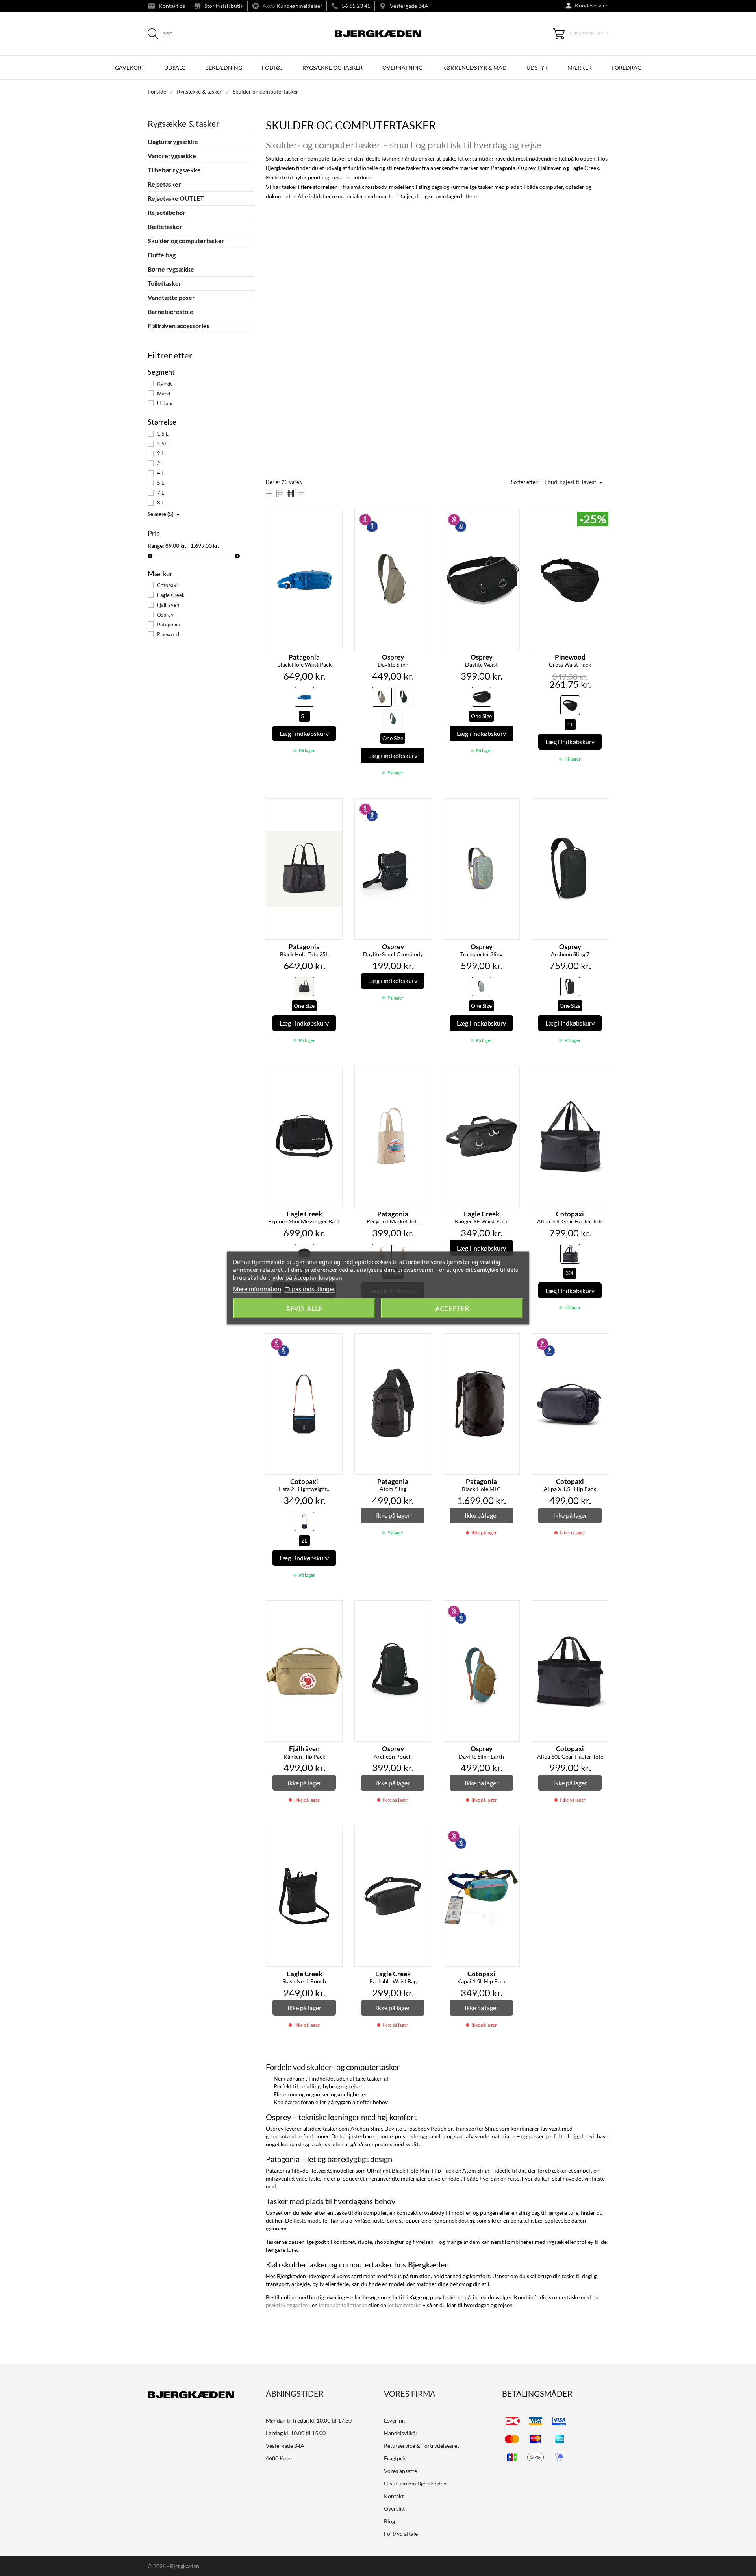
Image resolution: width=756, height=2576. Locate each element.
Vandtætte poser (171, 297)
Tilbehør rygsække (174, 170)
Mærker (580, 67)
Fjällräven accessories (179, 326)
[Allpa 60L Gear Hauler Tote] (600, 1610)
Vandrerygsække (172, 156)
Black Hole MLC (481, 1485)
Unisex (165, 403)
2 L (161, 453)
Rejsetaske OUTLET (176, 198)
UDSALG (175, 67)
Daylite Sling (393, 661)
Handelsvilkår (401, 2433)
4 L (161, 473)
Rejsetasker (164, 184)
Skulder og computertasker (186, 241)
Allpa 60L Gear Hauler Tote (570, 1752)
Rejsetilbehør (167, 212)
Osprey (165, 615)
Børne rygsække (171, 269)
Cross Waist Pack (570, 661)
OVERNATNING (402, 67)
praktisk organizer (288, 2305)
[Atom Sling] (423, 1343)
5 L (161, 483)
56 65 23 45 (356, 6)
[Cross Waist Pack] (600, 518)
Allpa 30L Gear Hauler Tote (570, 1218)
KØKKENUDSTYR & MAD (474, 67)
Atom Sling (393, 1485)
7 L (161, 493)
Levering (394, 2420)
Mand (164, 394)
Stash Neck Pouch (304, 1977)
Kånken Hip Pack (304, 1752)
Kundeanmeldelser (299, 6)
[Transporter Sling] (511, 808)
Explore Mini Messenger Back (304, 1218)
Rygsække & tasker (184, 123)
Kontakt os (172, 6)
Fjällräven (168, 605)
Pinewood (168, 634)
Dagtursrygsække (173, 141)
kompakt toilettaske (343, 2305)
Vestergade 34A (409, 6)
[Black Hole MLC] (511, 1343)
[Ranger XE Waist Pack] (511, 1075)
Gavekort (130, 67)
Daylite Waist (481, 661)
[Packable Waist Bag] (423, 1835)
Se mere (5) (164, 514)
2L (160, 463)
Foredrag (626, 67)
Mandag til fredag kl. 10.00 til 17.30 (309, 2420)
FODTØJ (272, 67)
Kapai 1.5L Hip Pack (482, 1977)
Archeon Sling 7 (570, 950)
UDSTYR (537, 67)
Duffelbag (162, 255)
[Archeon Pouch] (423, 1610)
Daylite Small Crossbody (393, 950)
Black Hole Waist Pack (304, 661)
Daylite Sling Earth (481, 1752)
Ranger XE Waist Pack (481, 1218)
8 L (161, 503)
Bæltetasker (165, 226)
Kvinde (165, 384)
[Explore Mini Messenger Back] (334, 1075)
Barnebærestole (170, 311)
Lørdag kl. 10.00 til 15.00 (296, 2433)
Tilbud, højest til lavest (573, 482)
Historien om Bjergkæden (415, 2483)
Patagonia (169, 625)
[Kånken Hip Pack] (334, 1610)
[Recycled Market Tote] (423, 1075)
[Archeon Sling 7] (600, 808)
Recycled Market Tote (393, 1218)
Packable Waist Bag (393, 1977)
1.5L (162, 444)
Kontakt (394, 2496)
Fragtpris (395, 2458)
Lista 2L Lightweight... (304, 1485)
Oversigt (394, 2509)
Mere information (257, 1289)
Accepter (452, 1308)
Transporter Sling (481, 950)
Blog (389, 2521)
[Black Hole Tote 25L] (334, 808)
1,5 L (163, 434)
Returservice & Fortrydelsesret (422, 2446)
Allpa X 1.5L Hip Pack (570, 1485)
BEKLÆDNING (224, 67)
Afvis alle (304, 1308)
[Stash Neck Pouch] (334, 1835)
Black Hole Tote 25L (304, 950)
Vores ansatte (400, 2471)
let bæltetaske (404, 2305)
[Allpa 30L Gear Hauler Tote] (600, 1075)
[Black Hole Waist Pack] (334, 518)
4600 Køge (279, 2458)
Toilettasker (165, 283)
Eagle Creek (171, 595)
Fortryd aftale (401, 2534)
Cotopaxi (167, 585)
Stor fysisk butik (224, 6)
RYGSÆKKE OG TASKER (333, 67)
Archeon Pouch (393, 1752)
